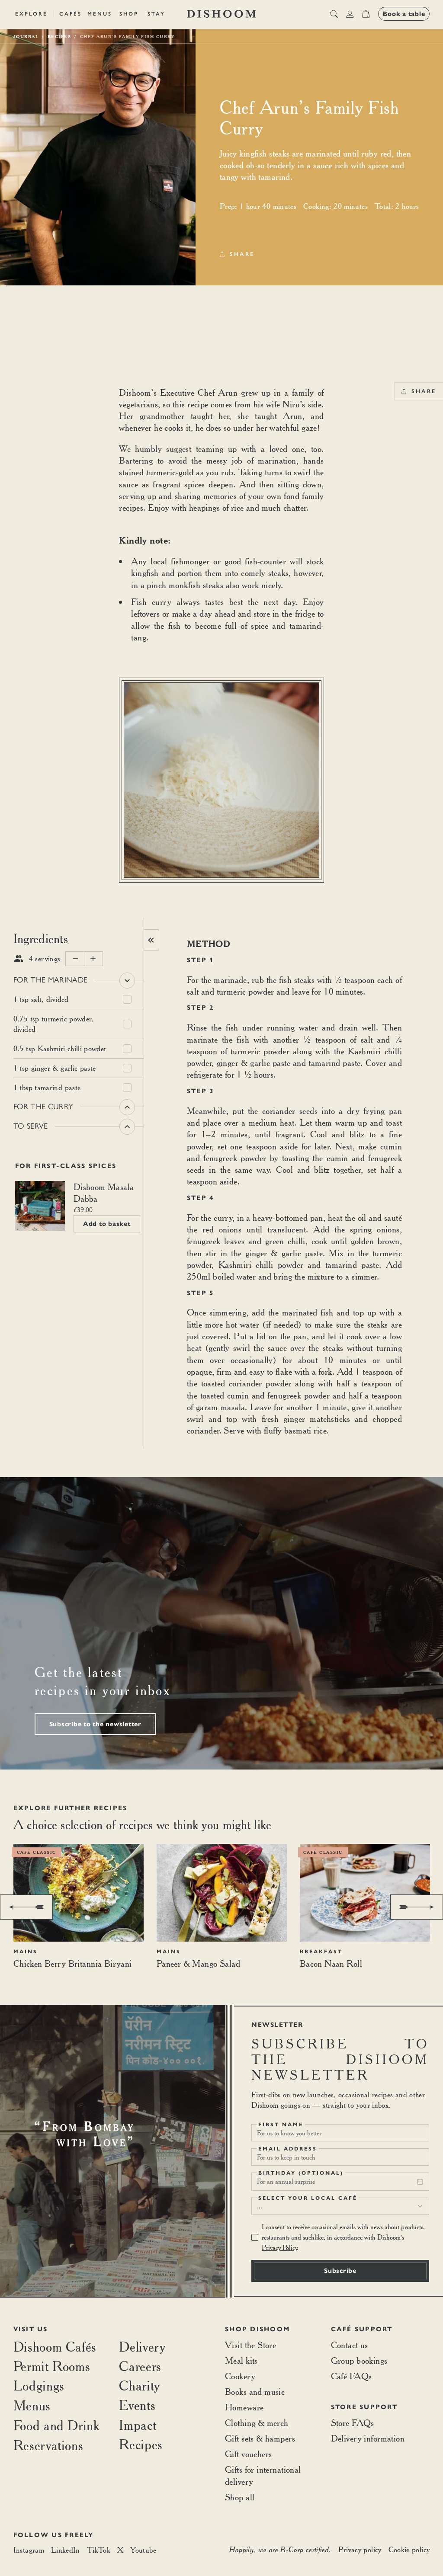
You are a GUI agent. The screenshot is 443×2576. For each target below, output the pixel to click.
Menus (100, 14)
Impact (138, 2425)
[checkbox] (127, 1000)
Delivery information (368, 2438)
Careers (140, 2366)
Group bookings (359, 2360)
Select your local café (308, 2198)
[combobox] (340, 2206)
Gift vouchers (248, 2454)
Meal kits (241, 2360)
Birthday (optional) (301, 2173)
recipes (59, 36)
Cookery (240, 2376)
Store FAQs (353, 2423)
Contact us (350, 2345)
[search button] (334, 14)
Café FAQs (352, 2376)
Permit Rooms (52, 2366)
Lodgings (39, 2386)
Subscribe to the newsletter (95, 1724)
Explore (31, 14)
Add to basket (107, 1224)
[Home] (221, 14)
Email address (288, 2149)
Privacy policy (360, 2549)
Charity (139, 2386)
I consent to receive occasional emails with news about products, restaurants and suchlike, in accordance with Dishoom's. (343, 2237)
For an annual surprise (286, 2181)
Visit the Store (250, 2345)
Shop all (240, 2497)
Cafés (71, 14)
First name (281, 2125)
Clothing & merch (257, 2423)
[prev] (26, 1907)
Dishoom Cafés (55, 2347)
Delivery (142, 2347)
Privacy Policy (279, 2248)
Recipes (141, 2444)
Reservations (48, 2445)
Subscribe (340, 2271)
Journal (26, 36)
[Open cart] (366, 14)
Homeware (244, 2407)
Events (137, 2405)
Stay (156, 14)
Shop (129, 14)
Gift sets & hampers (260, 2438)
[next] (417, 1907)
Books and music (255, 2392)
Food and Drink (57, 2425)
